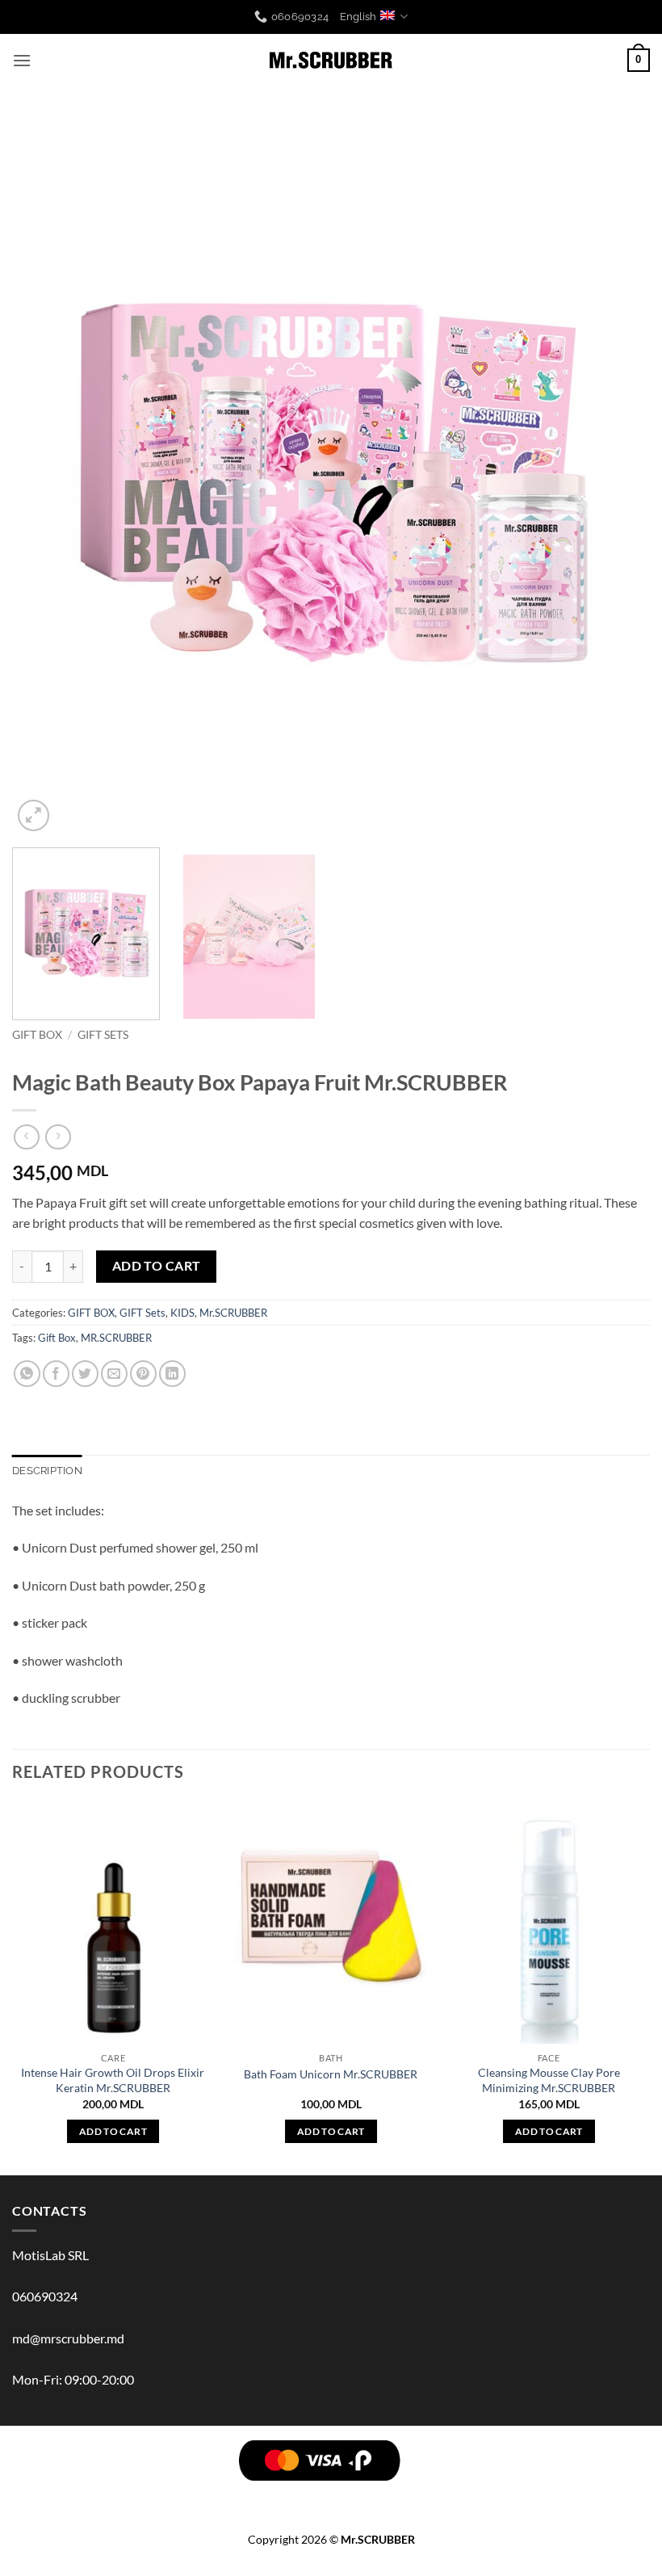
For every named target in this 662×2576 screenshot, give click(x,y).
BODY (142, 2496)
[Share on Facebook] (56, 1374)
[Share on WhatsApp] (27, 1374)
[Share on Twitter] (85, 1374)
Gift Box (57, 1338)
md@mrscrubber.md (68, 2338)
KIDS (182, 1313)
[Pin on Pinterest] (143, 1374)
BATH (260, 2496)
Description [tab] (47, 1471)
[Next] (617, 477)
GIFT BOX (37, 1035)
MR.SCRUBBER (116, 1338)
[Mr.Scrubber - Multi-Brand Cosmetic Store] (331, 61)
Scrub (184, 2496)
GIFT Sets (103, 1035)
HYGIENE (386, 2496)
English (358, 17)
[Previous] (45, 477)
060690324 (45, 2296)
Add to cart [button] (113, 2131)
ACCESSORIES (530, 2496)
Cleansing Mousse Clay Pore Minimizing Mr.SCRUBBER (549, 2080)
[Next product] (26, 1137)
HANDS (301, 2496)
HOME (469, 2496)
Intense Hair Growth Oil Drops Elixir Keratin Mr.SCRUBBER (113, 2080)
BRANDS (61, 2496)
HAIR (105, 2496)
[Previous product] (58, 1137)
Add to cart (157, 1266)
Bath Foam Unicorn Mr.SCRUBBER (331, 2074)
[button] (22, 60)
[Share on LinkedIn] (172, 1374)
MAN (341, 2496)
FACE (224, 2496)
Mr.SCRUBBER (233, 1313)
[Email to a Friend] (114, 1374)
